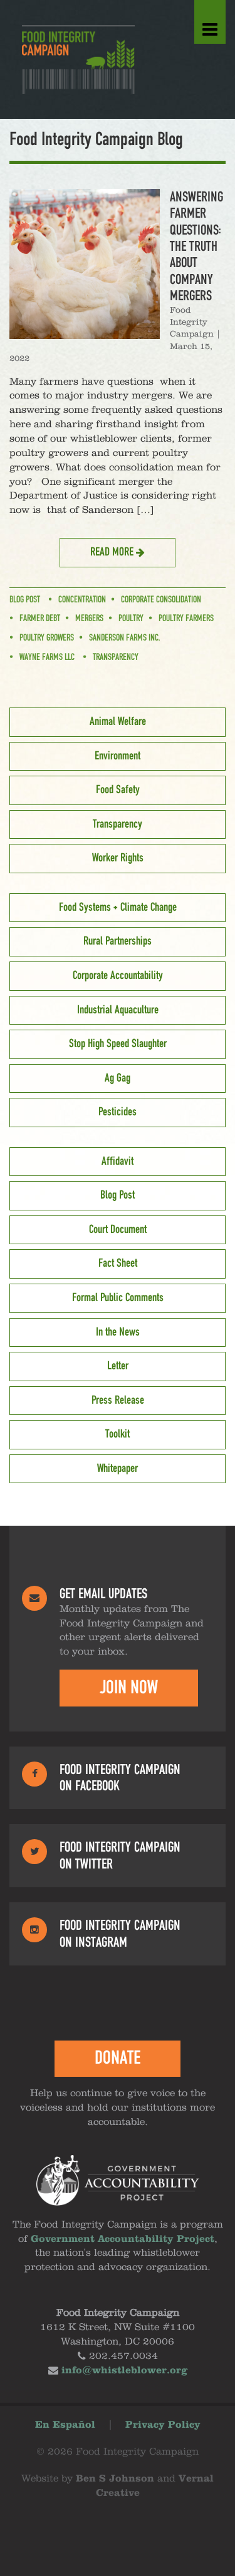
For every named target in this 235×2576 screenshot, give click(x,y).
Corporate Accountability (118, 976)
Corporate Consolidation (161, 600)
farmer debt (40, 619)
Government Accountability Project (123, 2239)
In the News (118, 1332)
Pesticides (118, 1112)
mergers (89, 619)
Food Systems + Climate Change (118, 908)
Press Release (118, 1401)
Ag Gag (118, 1078)
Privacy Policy (163, 2425)
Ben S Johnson (115, 2479)
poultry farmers (186, 619)
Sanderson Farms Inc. (124, 638)
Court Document (118, 1230)
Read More (113, 552)
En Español (65, 2425)
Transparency (116, 657)
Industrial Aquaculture (118, 1010)
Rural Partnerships (118, 941)
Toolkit (118, 1434)
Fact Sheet (118, 1264)
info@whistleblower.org (124, 2371)
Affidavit (118, 1162)
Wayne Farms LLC (47, 657)
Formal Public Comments (118, 1298)
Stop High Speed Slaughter (118, 1044)
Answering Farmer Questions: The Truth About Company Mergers (196, 246)
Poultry (131, 619)
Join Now (129, 1688)
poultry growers (47, 638)
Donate (118, 2058)
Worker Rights (118, 858)
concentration (82, 600)
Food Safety (118, 790)
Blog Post (25, 600)
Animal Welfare (118, 722)
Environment (118, 756)
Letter (118, 1366)
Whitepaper (118, 1469)
